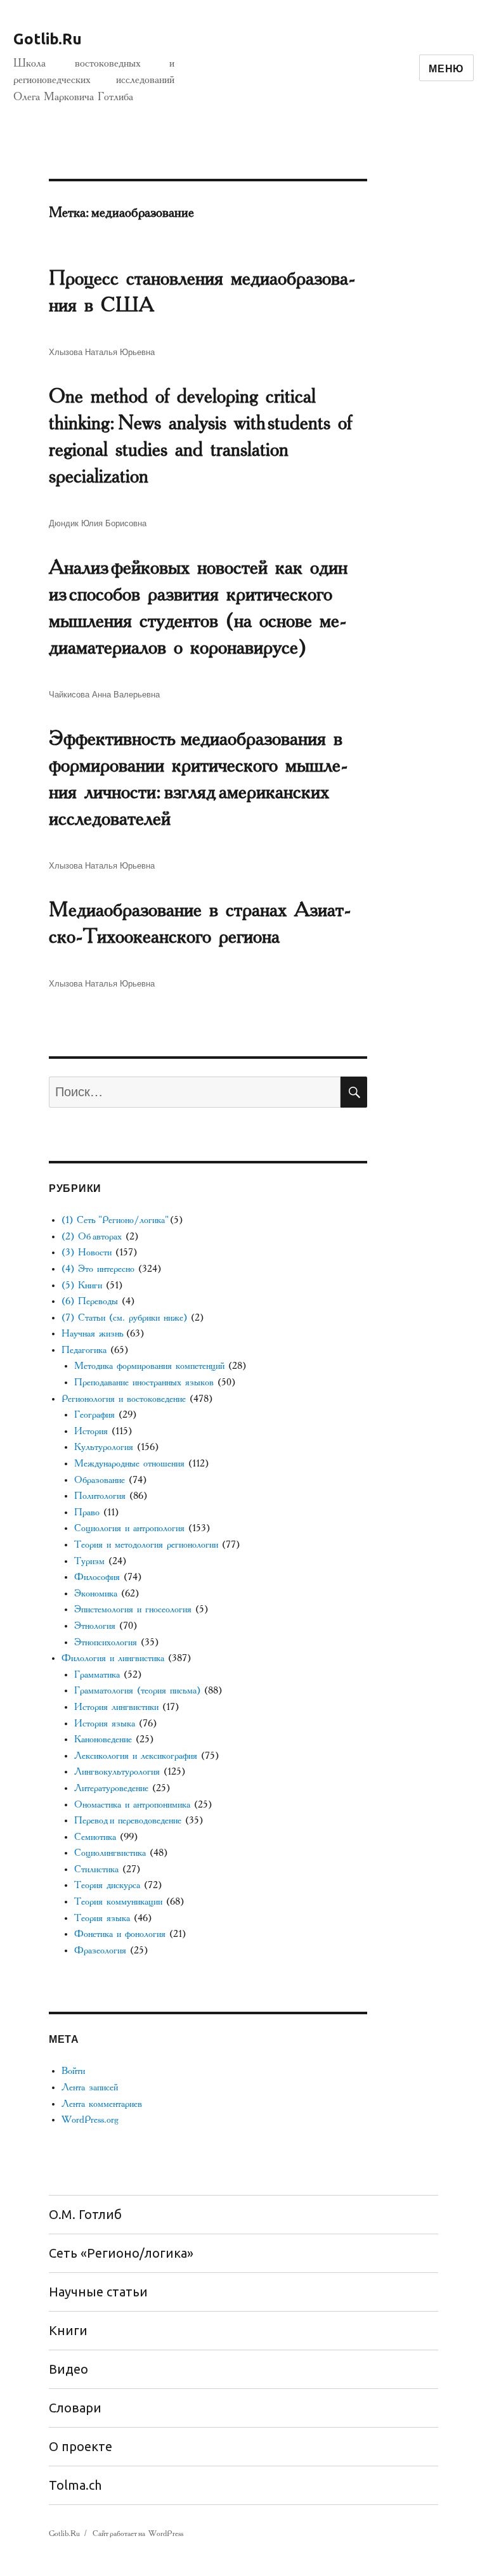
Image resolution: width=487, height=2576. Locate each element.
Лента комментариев (102, 2104)
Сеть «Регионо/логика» (121, 2253)
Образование (100, 1480)
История (91, 1431)
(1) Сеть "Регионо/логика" (114, 1220)
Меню (446, 68)
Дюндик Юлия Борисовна (98, 523)
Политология (100, 1496)
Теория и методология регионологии (146, 1545)
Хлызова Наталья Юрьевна (102, 352)
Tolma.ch (75, 2485)
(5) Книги (82, 1285)
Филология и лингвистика (113, 1658)
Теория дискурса (107, 1885)
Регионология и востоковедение (124, 1399)
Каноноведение (103, 1739)
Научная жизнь (92, 1334)
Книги (68, 2330)
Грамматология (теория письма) (137, 1691)
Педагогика (84, 1350)
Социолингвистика (110, 1853)
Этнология (95, 1626)
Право (87, 1512)
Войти (73, 2071)
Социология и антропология (129, 1528)
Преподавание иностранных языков (144, 1382)
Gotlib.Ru (48, 39)
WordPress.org (90, 2120)
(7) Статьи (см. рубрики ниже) (124, 1318)
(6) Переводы (90, 1301)
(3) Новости (87, 1252)
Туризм (89, 1561)
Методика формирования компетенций (149, 1366)
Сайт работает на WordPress (138, 2534)
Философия (97, 1577)
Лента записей (90, 2087)
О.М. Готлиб (85, 2214)
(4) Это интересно (98, 1269)
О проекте (81, 2446)
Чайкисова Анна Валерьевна (104, 694)
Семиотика (95, 1837)
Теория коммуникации (118, 1902)
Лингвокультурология (117, 1772)
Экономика (96, 1594)
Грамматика (97, 1675)
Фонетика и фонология (120, 1934)
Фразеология (100, 1951)
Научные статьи (98, 2292)
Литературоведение (111, 1788)
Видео (68, 2369)
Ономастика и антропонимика (132, 1805)
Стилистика (96, 1869)
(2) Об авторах (92, 1237)
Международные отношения (129, 1464)
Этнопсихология (106, 1642)
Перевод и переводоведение (128, 1821)
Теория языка (102, 1918)
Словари (75, 2408)
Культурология (104, 1447)
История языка (105, 1724)
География (94, 1415)
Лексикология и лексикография (136, 1756)
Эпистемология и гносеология (133, 1609)
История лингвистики (116, 1707)
